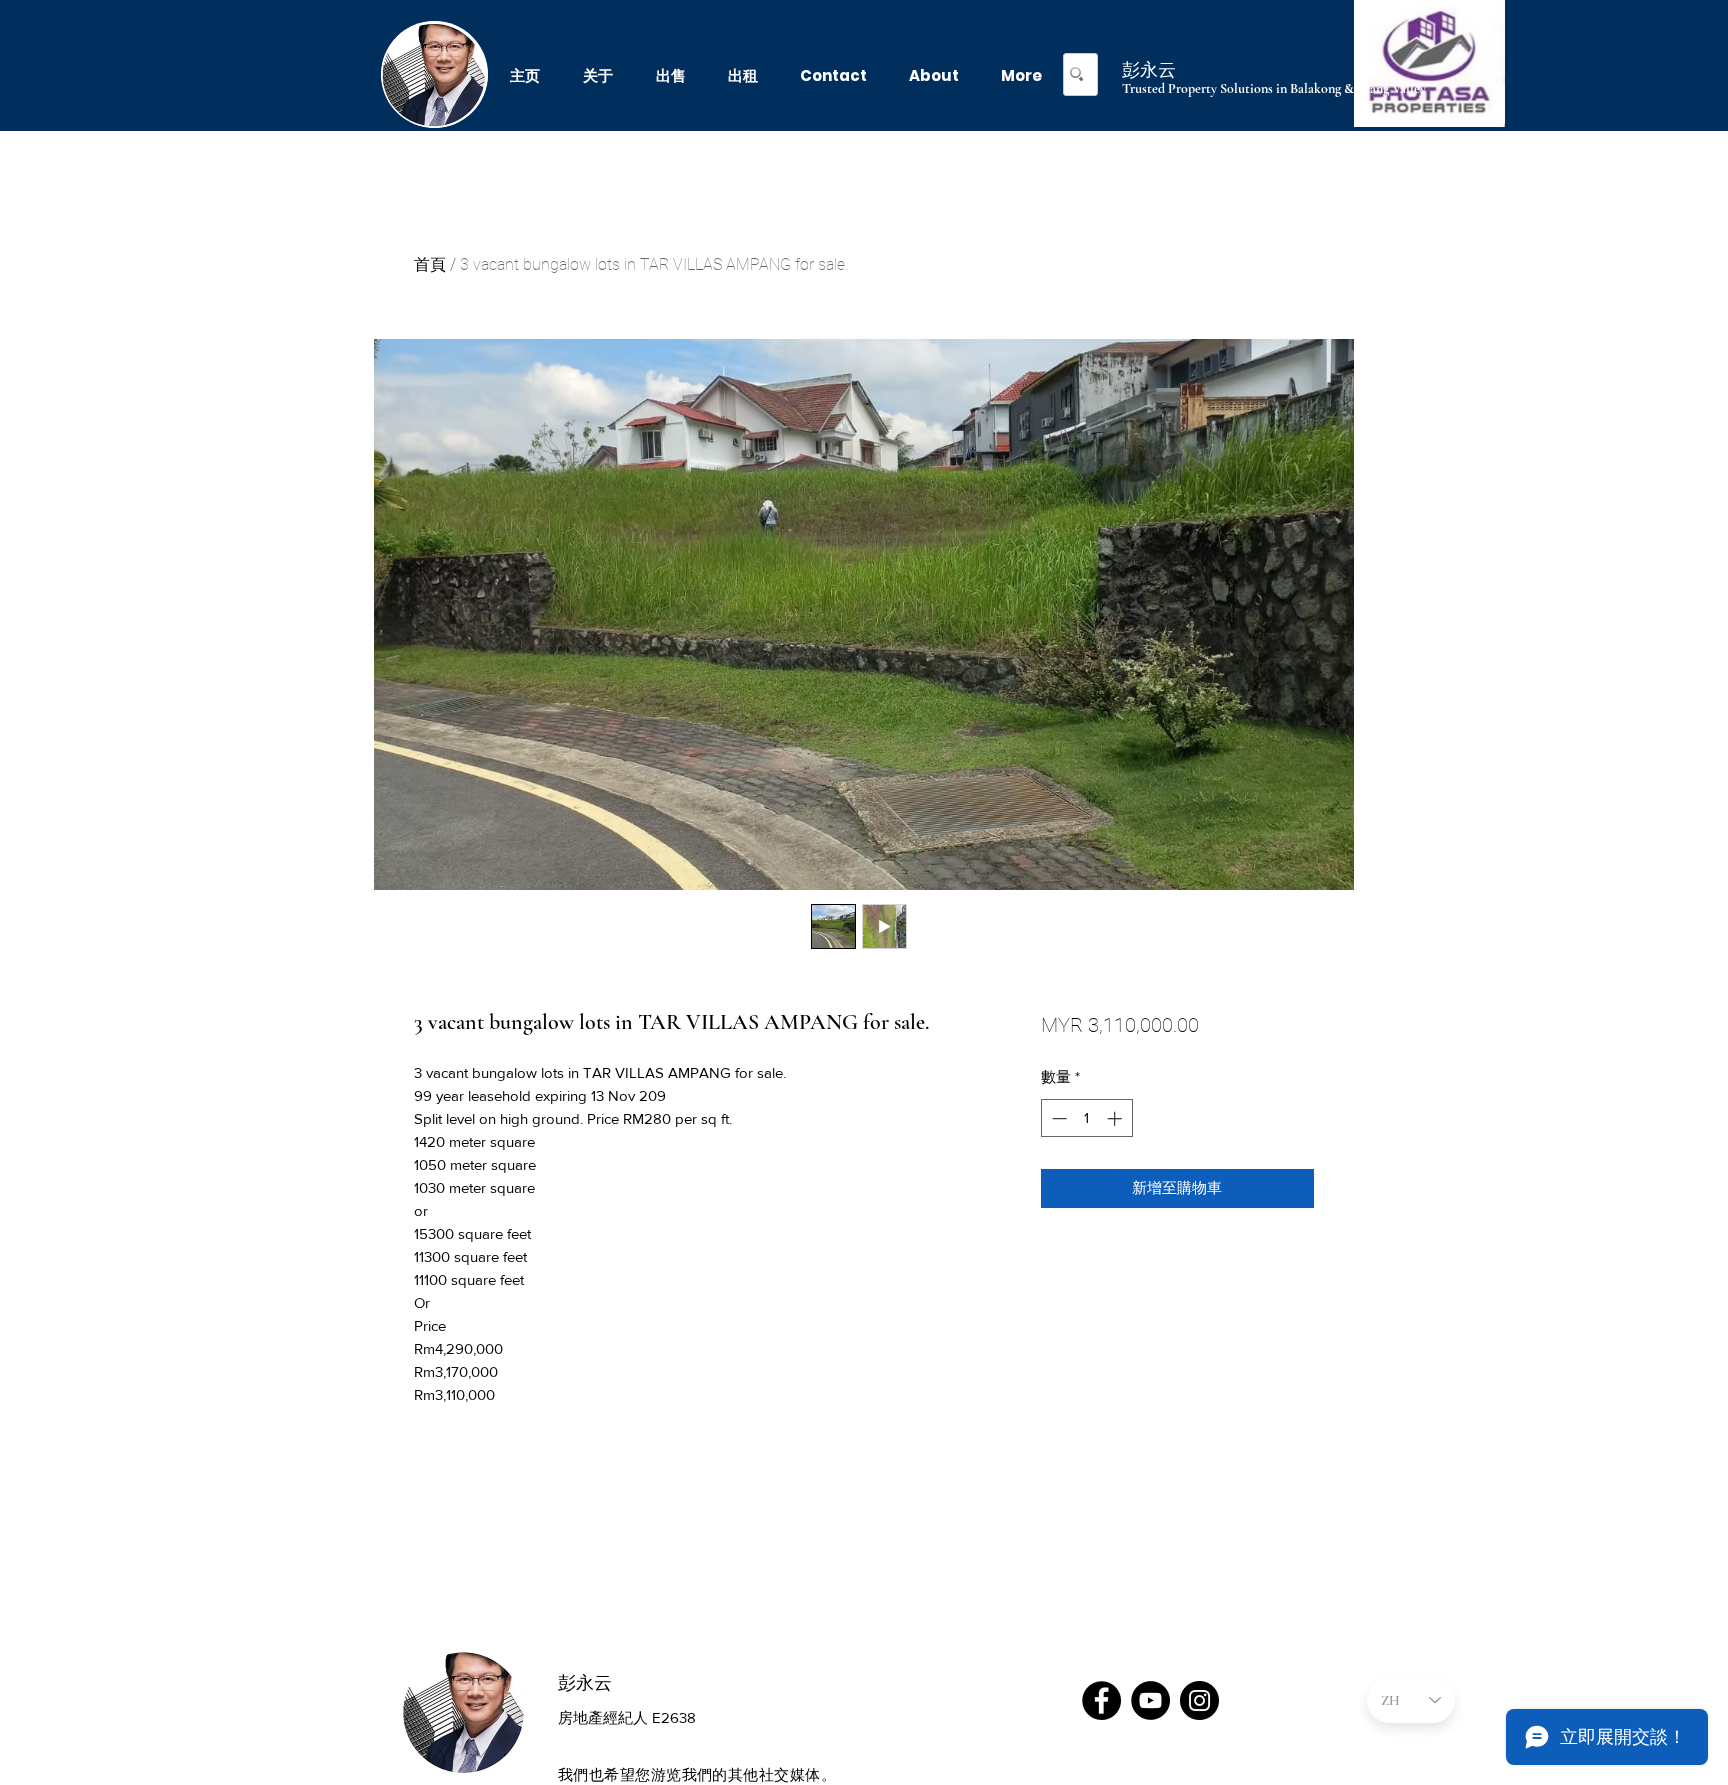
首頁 (430, 264)
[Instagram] (1199, 1700)
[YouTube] (1150, 1700)
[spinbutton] (1086, 1118)
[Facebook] (1101, 1700)
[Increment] (1116, 1118)
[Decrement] (1057, 1118)
